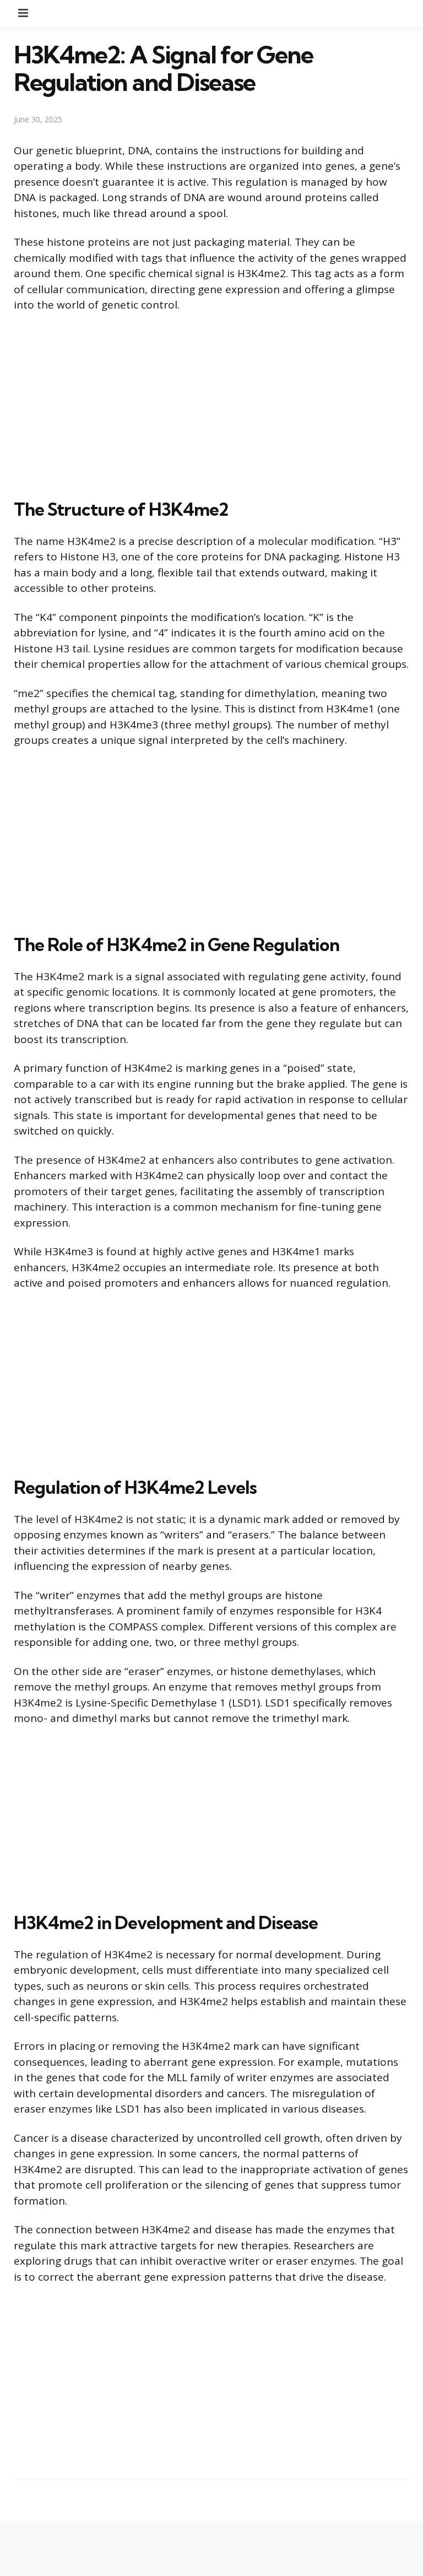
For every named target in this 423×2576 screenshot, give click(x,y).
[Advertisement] (211, 403)
